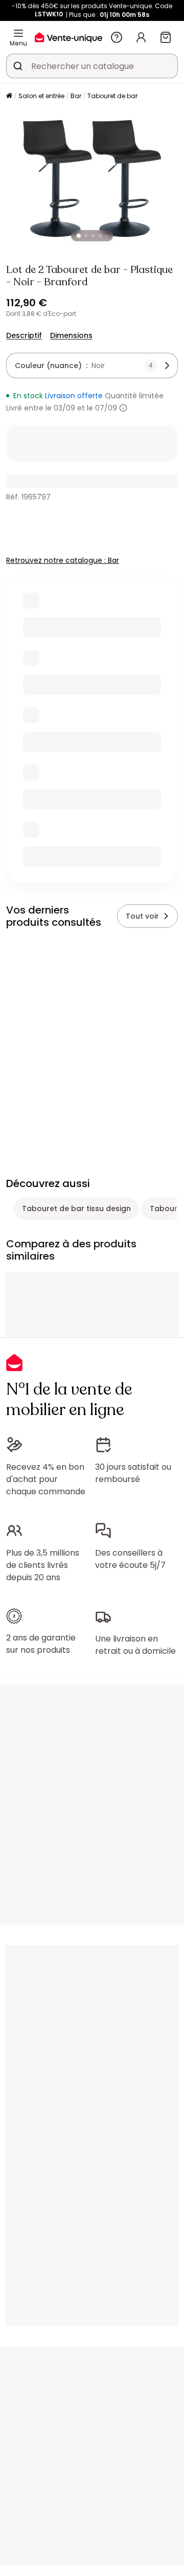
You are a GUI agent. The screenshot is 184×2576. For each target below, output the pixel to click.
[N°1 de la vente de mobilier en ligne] (68, 37)
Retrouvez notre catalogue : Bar (63, 560)
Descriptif (24, 335)
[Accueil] (9, 96)
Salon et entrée (41, 96)
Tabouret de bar (112, 96)
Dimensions (71, 335)
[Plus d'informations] (123, 408)
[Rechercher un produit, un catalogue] (18, 66)
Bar (76, 96)
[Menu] (18, 33)
